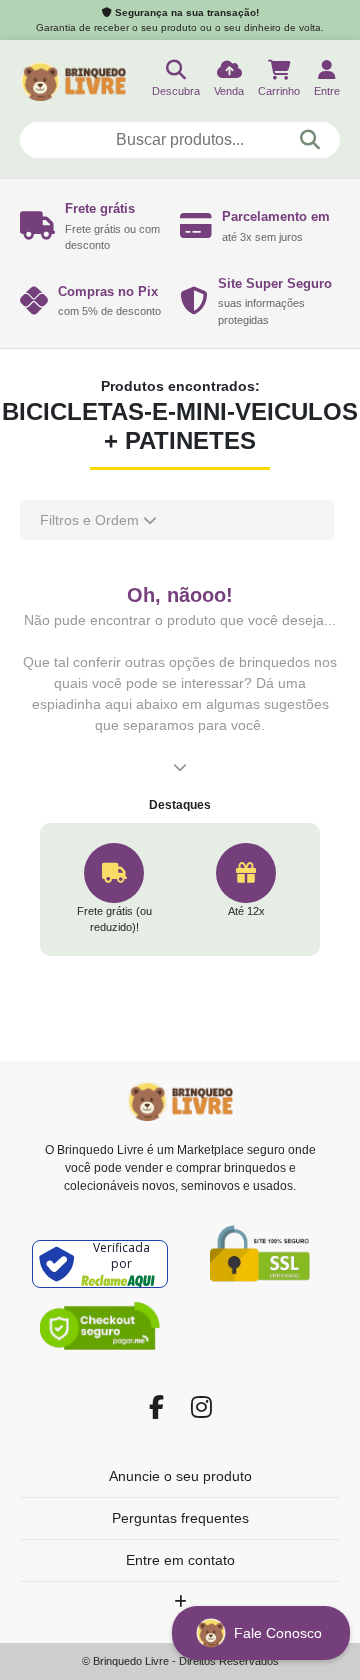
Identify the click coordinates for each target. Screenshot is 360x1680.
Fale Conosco (280, 1633)
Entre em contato (180, 1560)
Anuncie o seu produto (180, 1476)
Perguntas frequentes (180, 1518)
